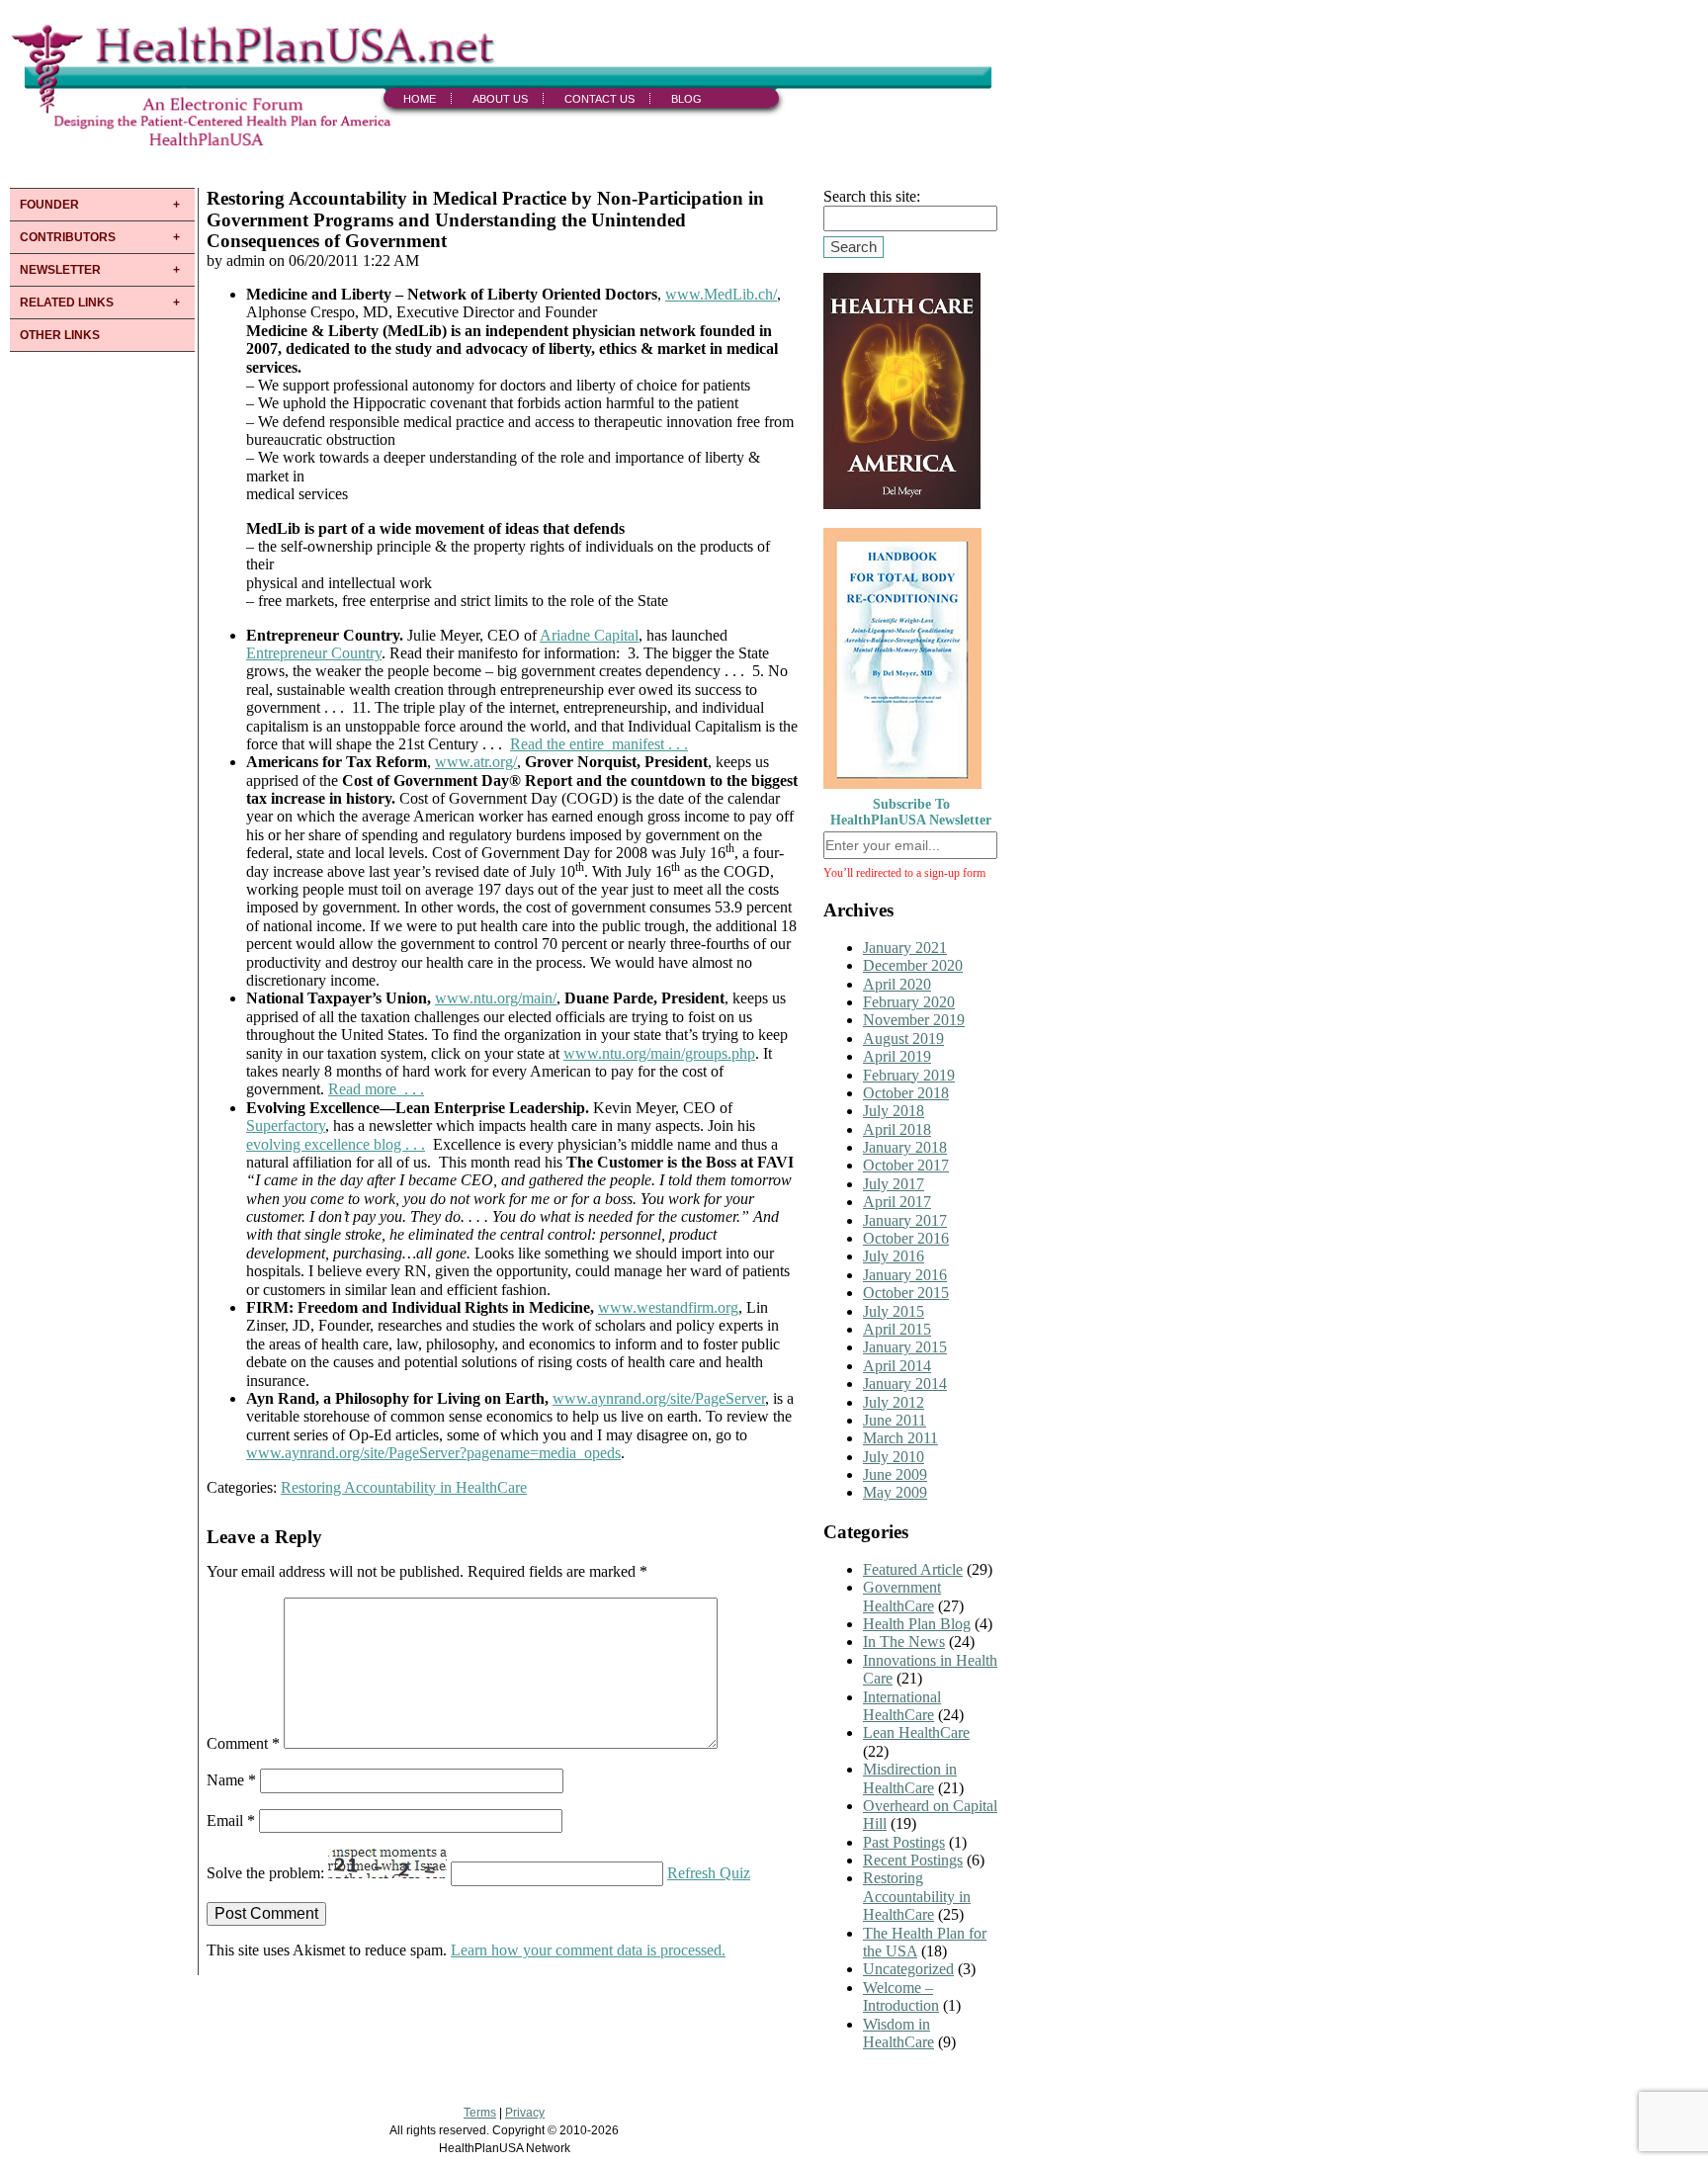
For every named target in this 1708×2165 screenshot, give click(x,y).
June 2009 (895, 1474)
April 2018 (897, 1129)
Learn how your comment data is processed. (588, 1950)
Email (231, 1820)
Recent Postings (913, 1860)
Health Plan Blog (917, 1624)
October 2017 (906, 1165)
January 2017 (905, 1220)
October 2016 (906, 1238)
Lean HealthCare (916, 1732)
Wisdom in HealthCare (898, 2033)
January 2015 (905, 1347)
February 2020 (909, 1002)
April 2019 (897, 1056)
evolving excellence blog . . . (336, 1144)
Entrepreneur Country (314, 653)
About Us (500, 99)
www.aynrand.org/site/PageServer (659, 1398)
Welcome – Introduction (901, 1996)
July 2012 (894, 1402)
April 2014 (897, 1366)
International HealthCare (902, 1706)
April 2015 (897, 1329)
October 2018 (906, 1093)
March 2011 (900, 1438)
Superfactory (286, 1126)
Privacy (525, 2113)
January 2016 (905, 1275)
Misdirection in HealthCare (910, 1778)
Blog (686, 99)
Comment (243, 1743)
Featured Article (913, 1569)
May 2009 (895, 1492)
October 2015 (906, 1293)
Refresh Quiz (709, 1873)
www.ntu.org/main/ (496, 998)
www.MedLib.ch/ (721, 294)
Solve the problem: (267, 1873)
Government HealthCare (902, 1596)
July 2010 (894, 1457)
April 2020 (897, 984)
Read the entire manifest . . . (599, 744)
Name (231, 1780)
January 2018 (905, 1147)
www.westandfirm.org (668, 1307)
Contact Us (599, 99)
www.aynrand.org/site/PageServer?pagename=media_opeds (433, 1453)
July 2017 (894, 1184)
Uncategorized (908, 1969)
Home (420, 99)
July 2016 (894, 1256)
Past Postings (904, 1842)
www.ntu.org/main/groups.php (659, 1053)
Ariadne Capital (589, 635)
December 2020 (913, 965)
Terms (480, 2113)
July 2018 (894, 1111)
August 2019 (903, 1039)
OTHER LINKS (60, 335)
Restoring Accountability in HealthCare (404, 1487)
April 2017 (897, 1202)
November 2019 (914, 1020)
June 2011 (895, 1420)
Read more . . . (376, 1089)
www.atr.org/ (476, 762)
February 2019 (909, 1075)
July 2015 (894, 1311)
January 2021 (905, 948)
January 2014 (905, 1384)
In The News (904, 1642)
